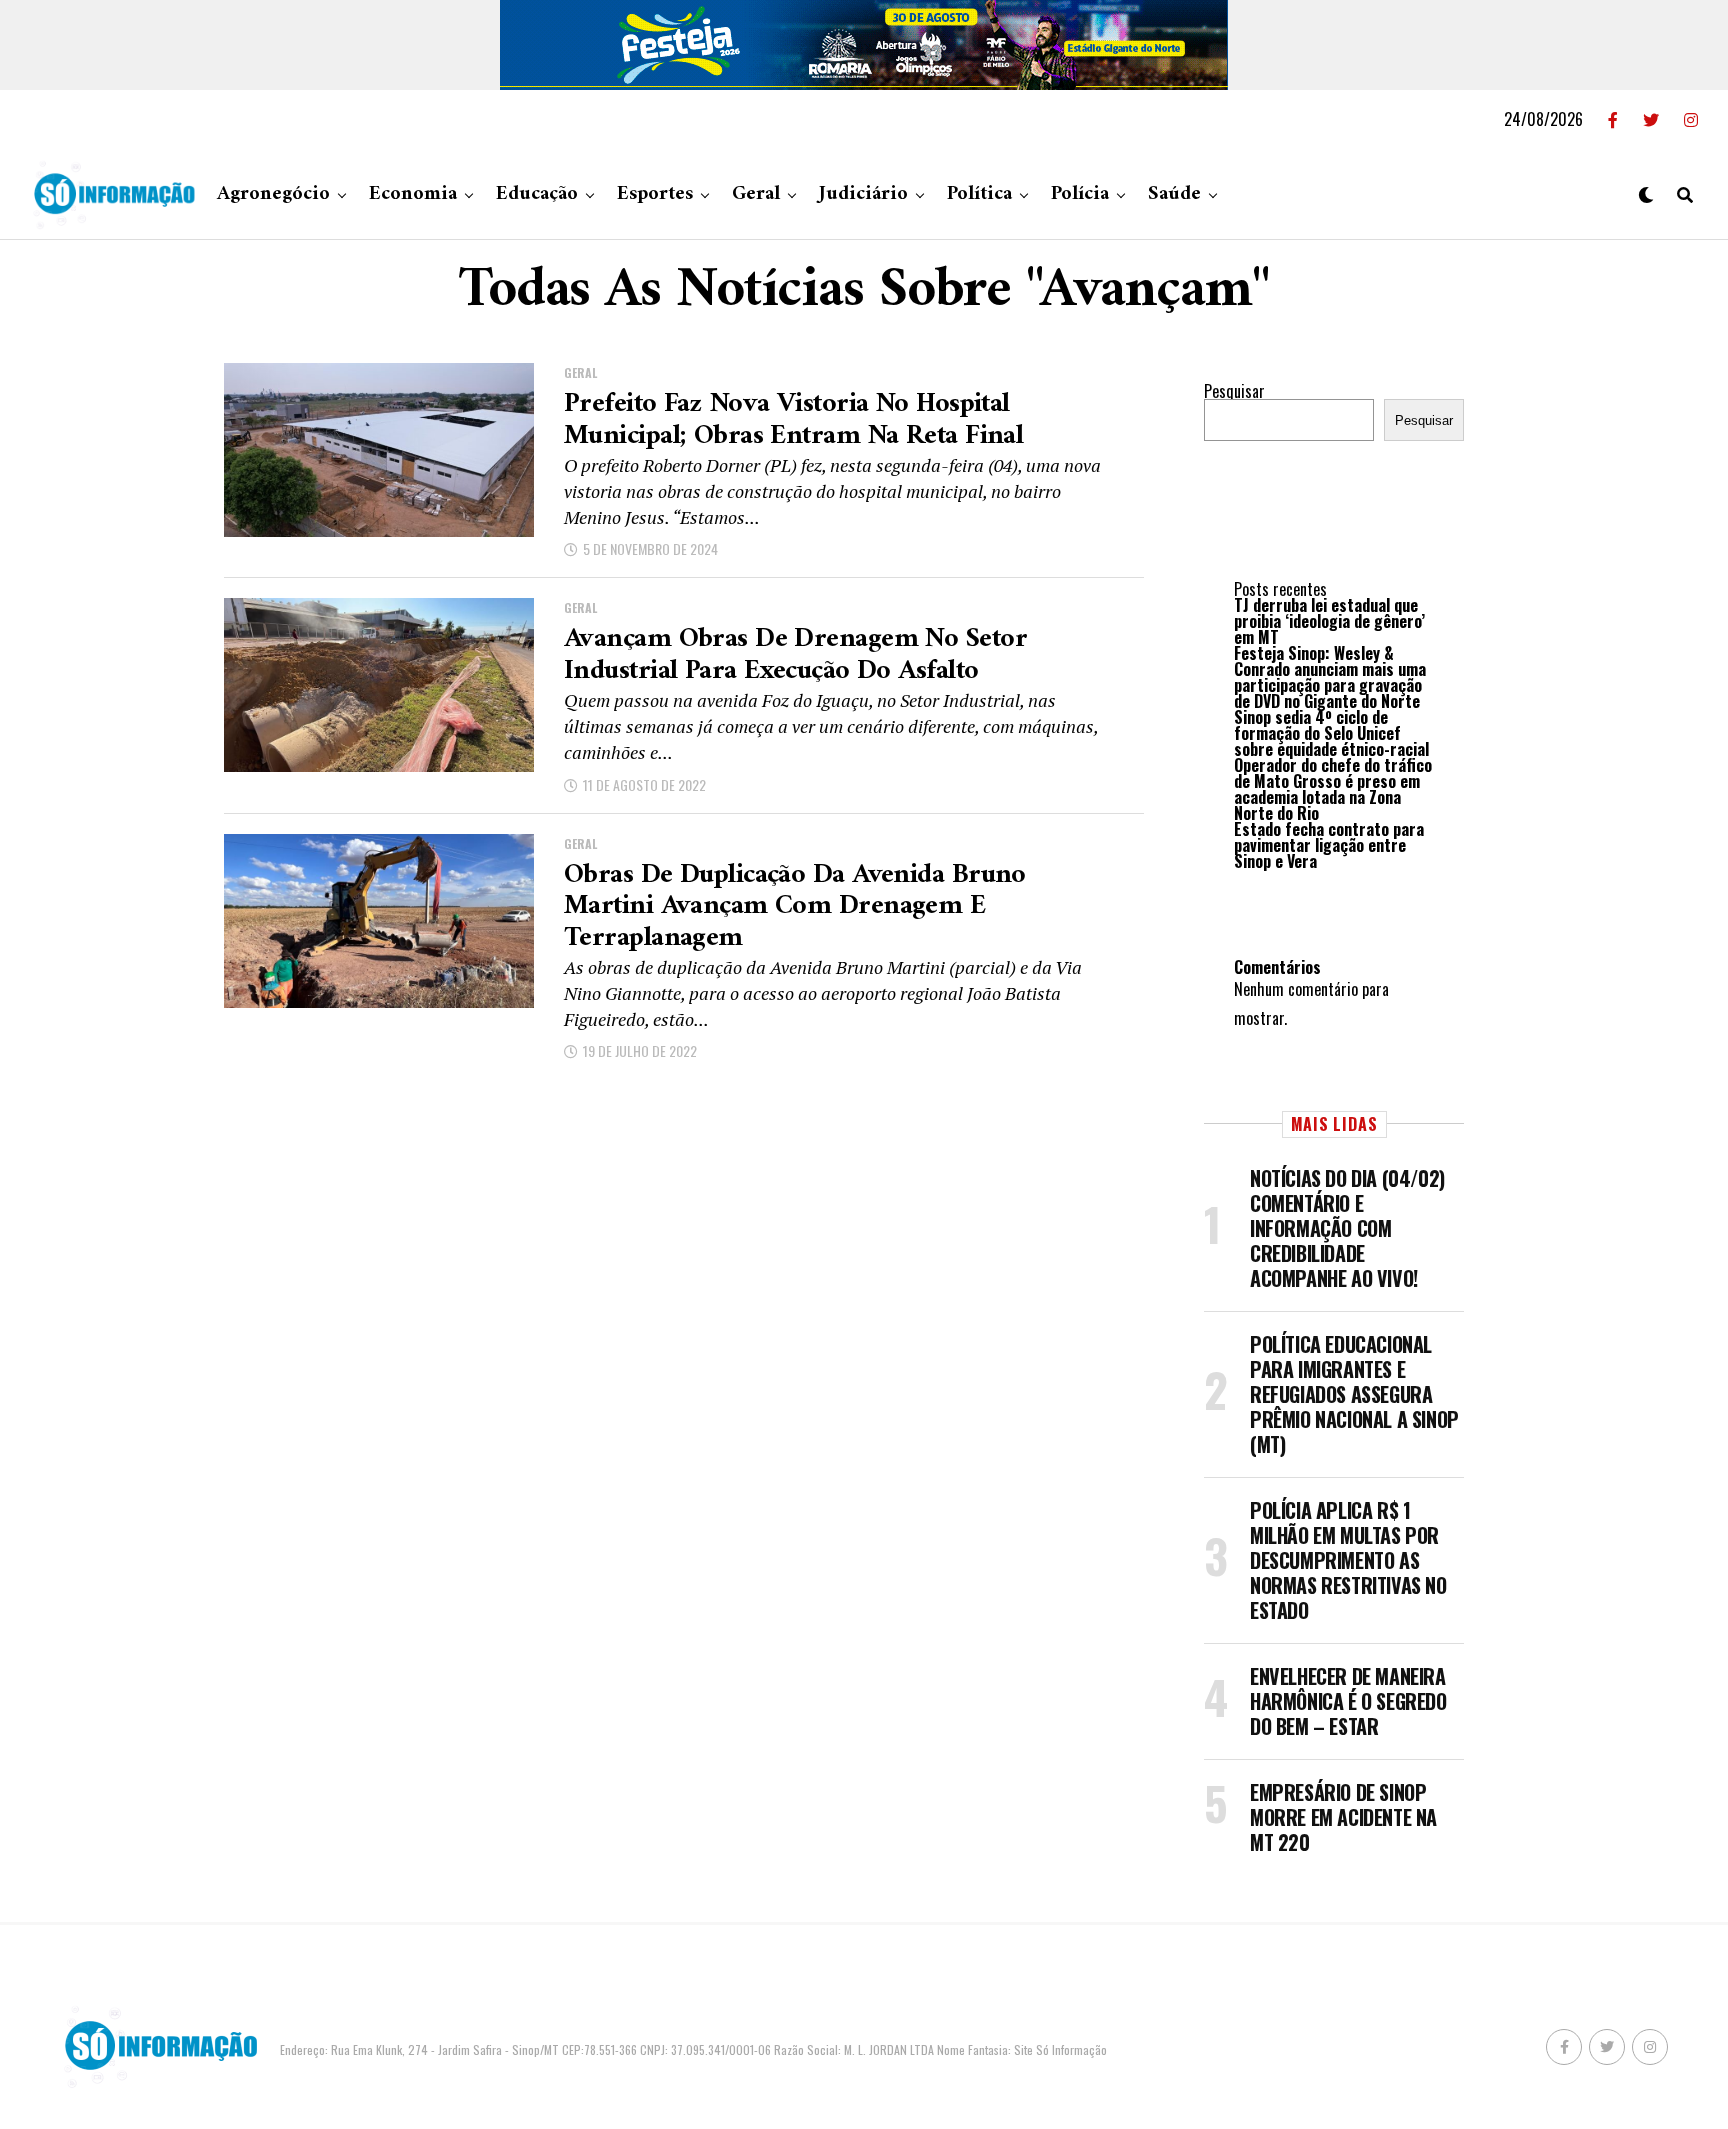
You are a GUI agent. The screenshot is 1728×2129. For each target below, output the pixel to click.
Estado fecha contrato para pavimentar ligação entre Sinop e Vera (1329, 845)
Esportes (655, 194)
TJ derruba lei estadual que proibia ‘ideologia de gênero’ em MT (1329, 621)
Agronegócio (273, 194)
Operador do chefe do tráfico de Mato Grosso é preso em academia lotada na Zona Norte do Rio (1333, 789)
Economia (413, 194)
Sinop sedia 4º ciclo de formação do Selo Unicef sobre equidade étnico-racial (1331, 733)
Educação (537, 194)
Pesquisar (1234, 391)
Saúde (1174, 194)
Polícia (1080, 194)
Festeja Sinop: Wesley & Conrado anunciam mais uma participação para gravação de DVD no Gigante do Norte (1330, 677)
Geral (756, 194)
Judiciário (863, 194)
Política (979, 194)
